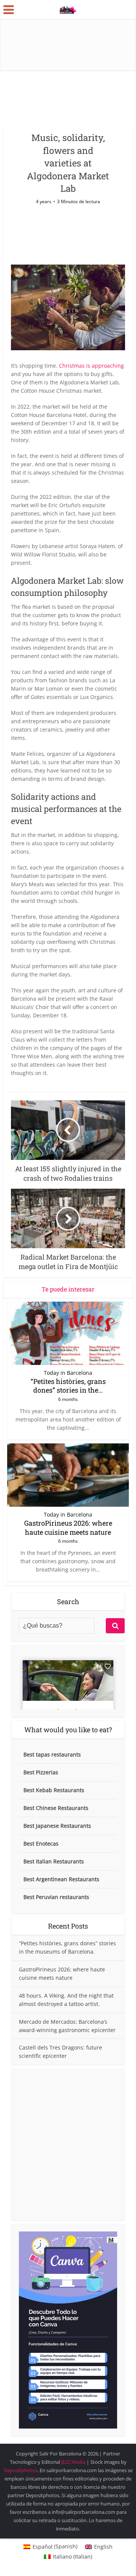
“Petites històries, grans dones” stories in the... (68, 1386)
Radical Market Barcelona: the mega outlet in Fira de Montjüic (64, 2450)
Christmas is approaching (91, 366)
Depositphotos (21, 2470)
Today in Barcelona (68, 1373)
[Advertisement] (68, 2144)
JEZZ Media (74, 2462)
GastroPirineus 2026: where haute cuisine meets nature (68, 1527)
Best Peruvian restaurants (56, 1897)
